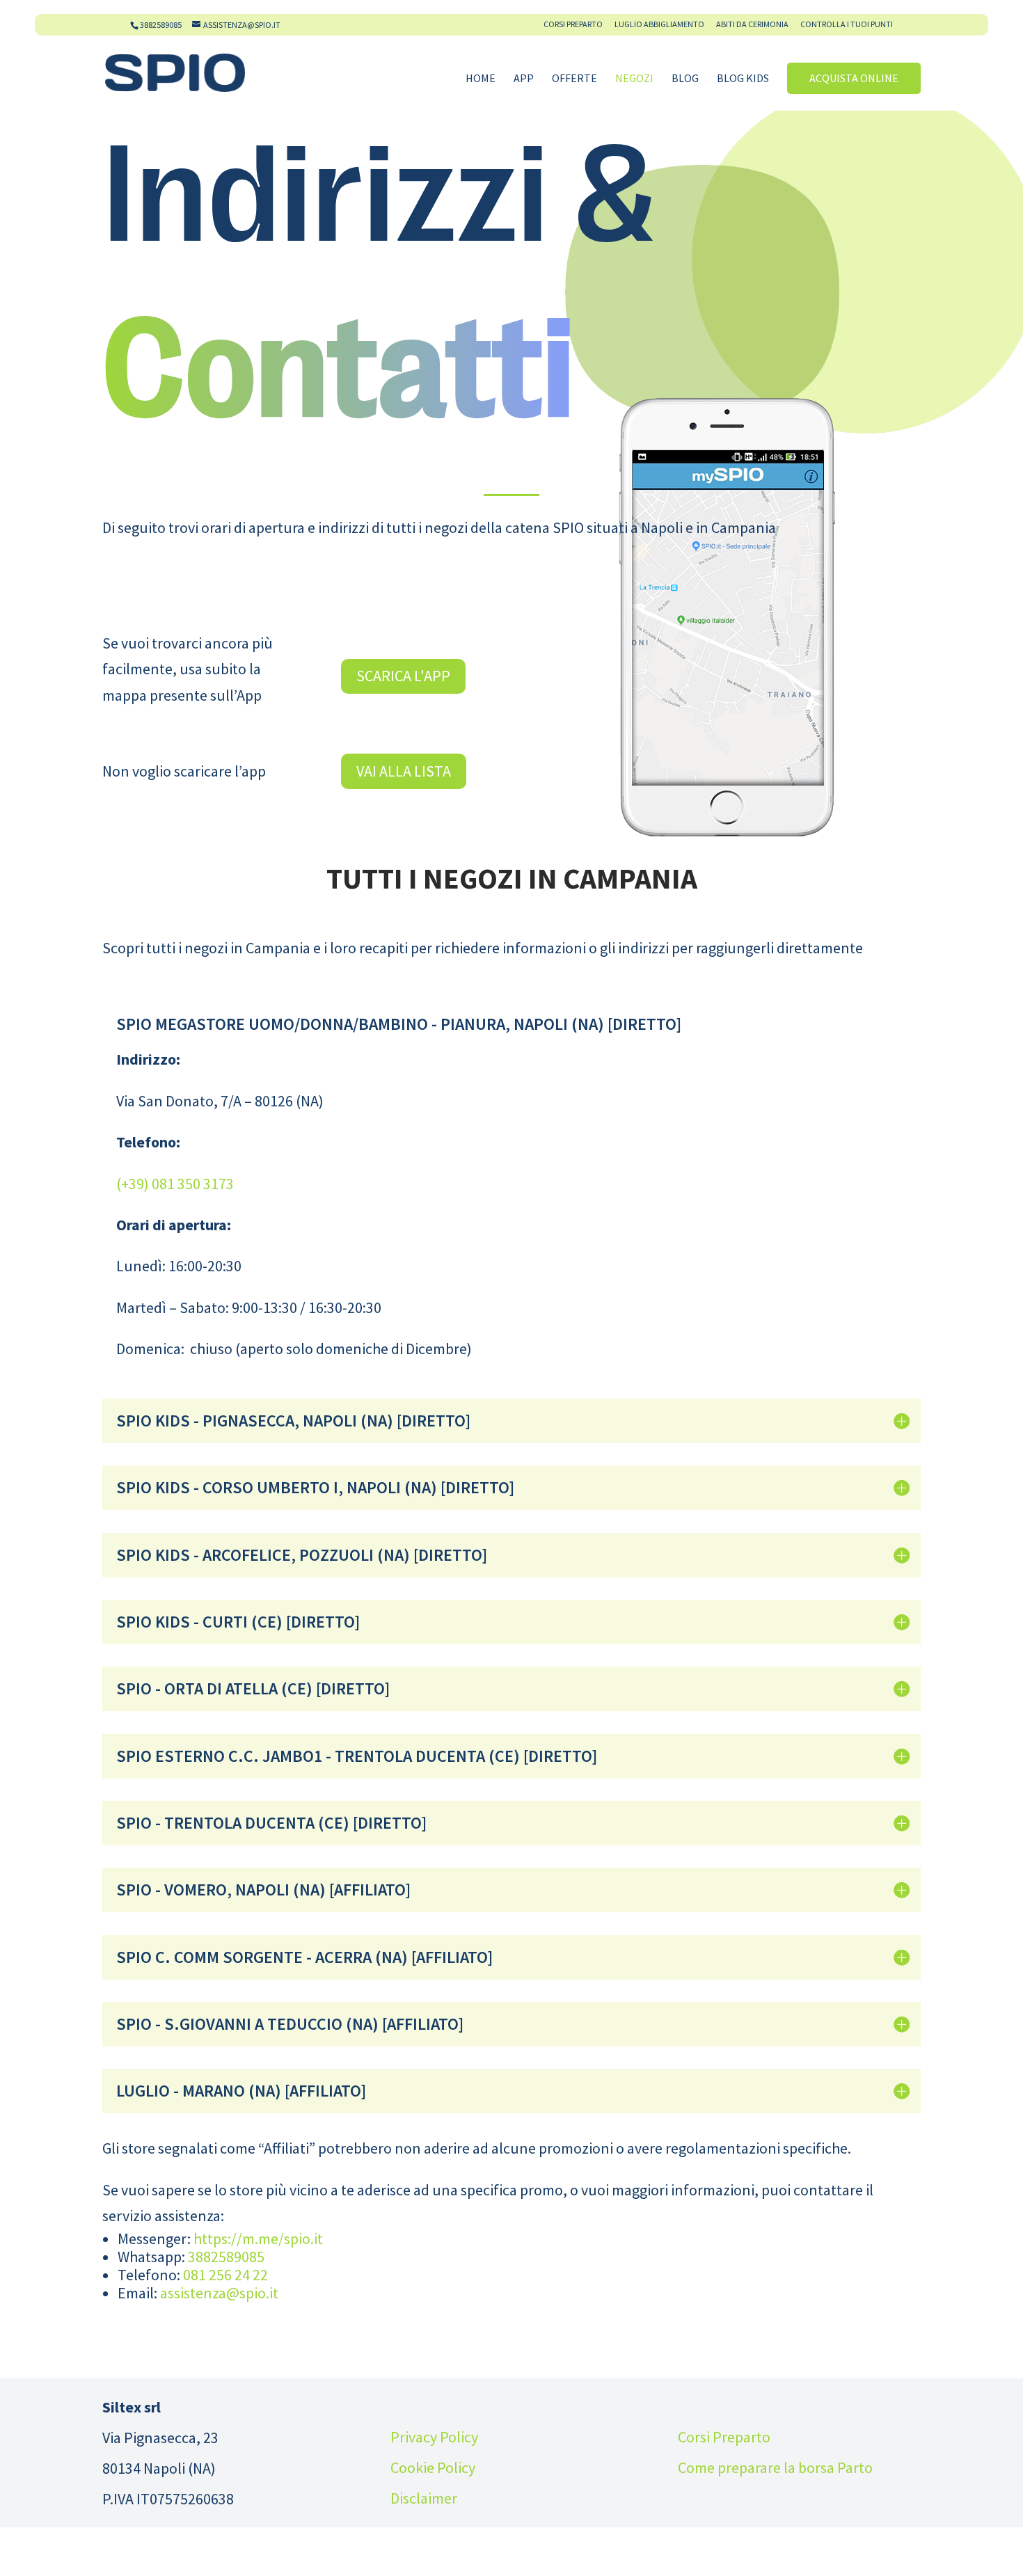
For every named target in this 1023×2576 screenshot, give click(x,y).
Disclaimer (424, 2498)
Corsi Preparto (573, 25)
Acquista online (854, 78)
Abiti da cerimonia (752, 25)
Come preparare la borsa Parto (775, 2467)
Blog (685, 79)
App (524, 79)
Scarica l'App (403, 676)
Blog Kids (743, 79)
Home (481, 79)
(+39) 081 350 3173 (175, 1184)
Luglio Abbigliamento (659, 25)
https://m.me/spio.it (258, 2239)
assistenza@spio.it (219, 2293)
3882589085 (161, 25)
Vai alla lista (404, 771)
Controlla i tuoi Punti (847, 25)
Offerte (574, 79)
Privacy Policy (434, 2437)
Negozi (634, 79)
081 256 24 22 (225, 2275)
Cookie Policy (433, 2467)
